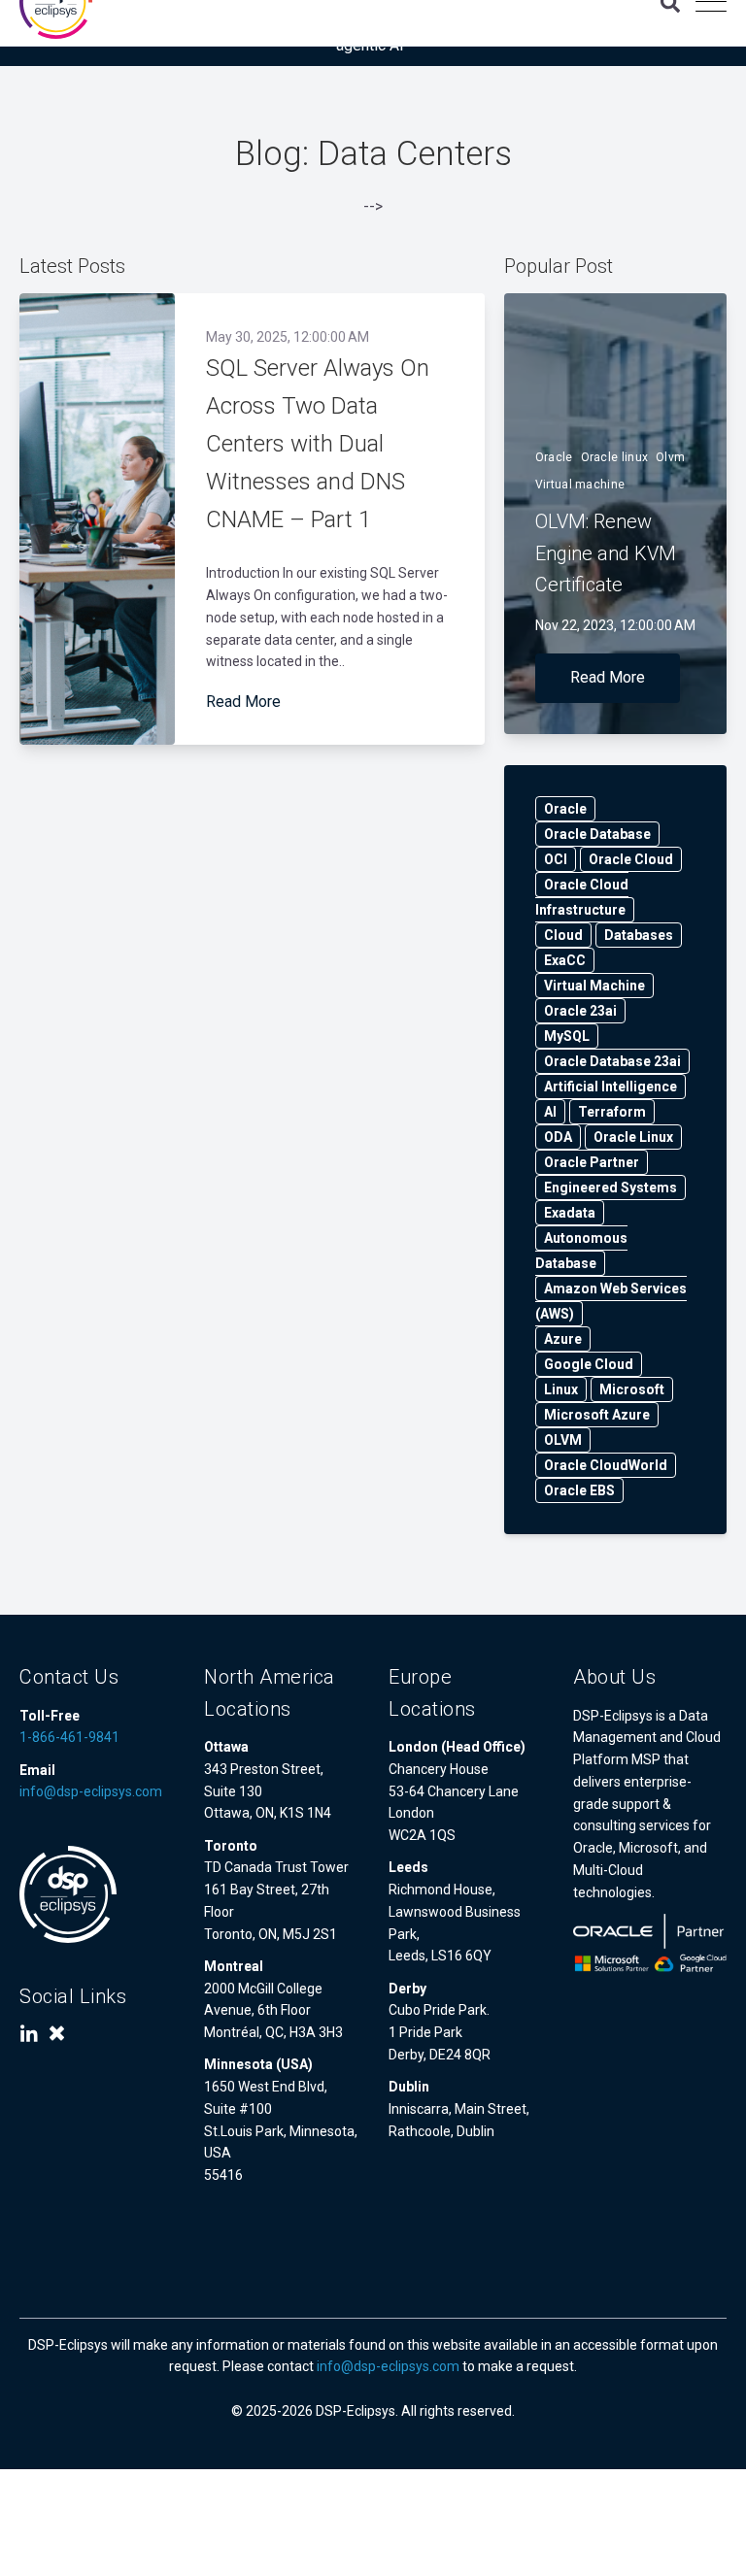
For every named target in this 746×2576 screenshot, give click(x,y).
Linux (561, 1389)
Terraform (612, 1112)
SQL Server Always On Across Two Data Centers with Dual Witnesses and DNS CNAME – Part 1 (318, 444)
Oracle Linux (633, 1137)
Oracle (554, 457)
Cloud (563, 935)
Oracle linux (615, 457)
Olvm (670, 457)
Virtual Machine (594, 986)
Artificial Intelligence (610, 1087)
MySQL (567, 1036)
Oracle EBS (579, 1490)
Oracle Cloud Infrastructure (582, 897)
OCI (556, 859)
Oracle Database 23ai (612, 1061)
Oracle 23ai (580, 1011)
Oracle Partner (592, 1162)
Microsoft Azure (597, 1415)
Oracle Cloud (631, 859)
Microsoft (632, 1389)
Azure (563, 1339)
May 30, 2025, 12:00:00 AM (288, 337)
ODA (558, 1137)
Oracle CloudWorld (606, 1465)
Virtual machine (580, 485)
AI (550, 1112)
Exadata (570, 1213)
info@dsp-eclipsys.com (91, 1791)
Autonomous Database (581, 1251)
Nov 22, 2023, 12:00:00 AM (615, 625)
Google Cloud (589, 1364)
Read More (243, 702)
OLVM (563, 1440)
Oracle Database (597, 834)
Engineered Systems (610, 1188)
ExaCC (565, 960)
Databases (639, 935)
